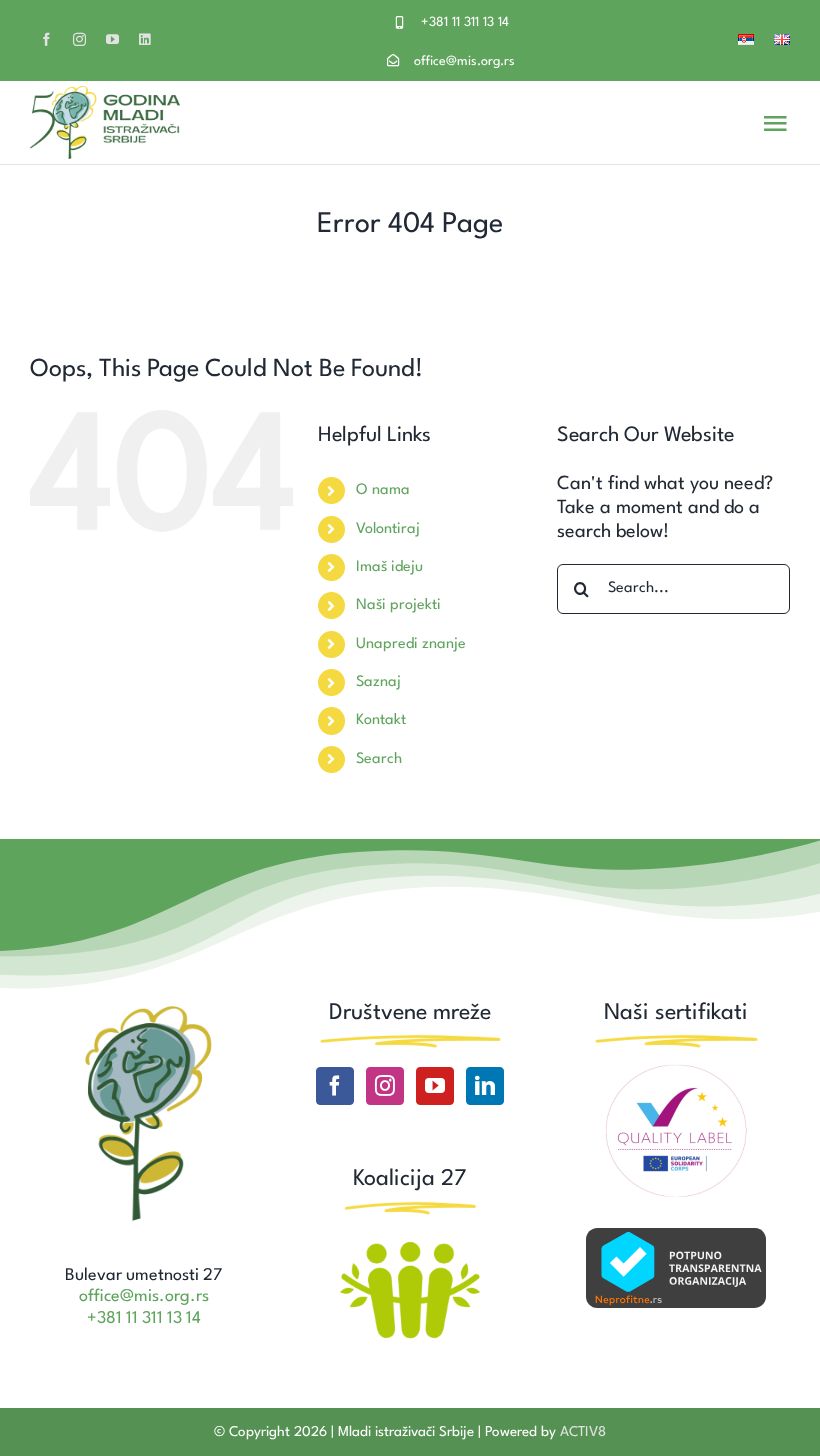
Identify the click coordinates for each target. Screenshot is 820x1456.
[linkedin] (144, 39)
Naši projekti (398, 605)
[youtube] (112, 39)
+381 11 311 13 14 (465, 22)
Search (379, 759)
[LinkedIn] (485, 1086)
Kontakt (381, 720)
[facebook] (46, 39)
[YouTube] (435, 1086)
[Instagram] (385, 1086)
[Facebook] (335, 1086)
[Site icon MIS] (144, 1009)
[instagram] (79, 39)
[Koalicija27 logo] (410, 1244)
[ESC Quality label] (676, 1072)
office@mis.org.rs (464, 61)
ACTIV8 (583, 1432)
